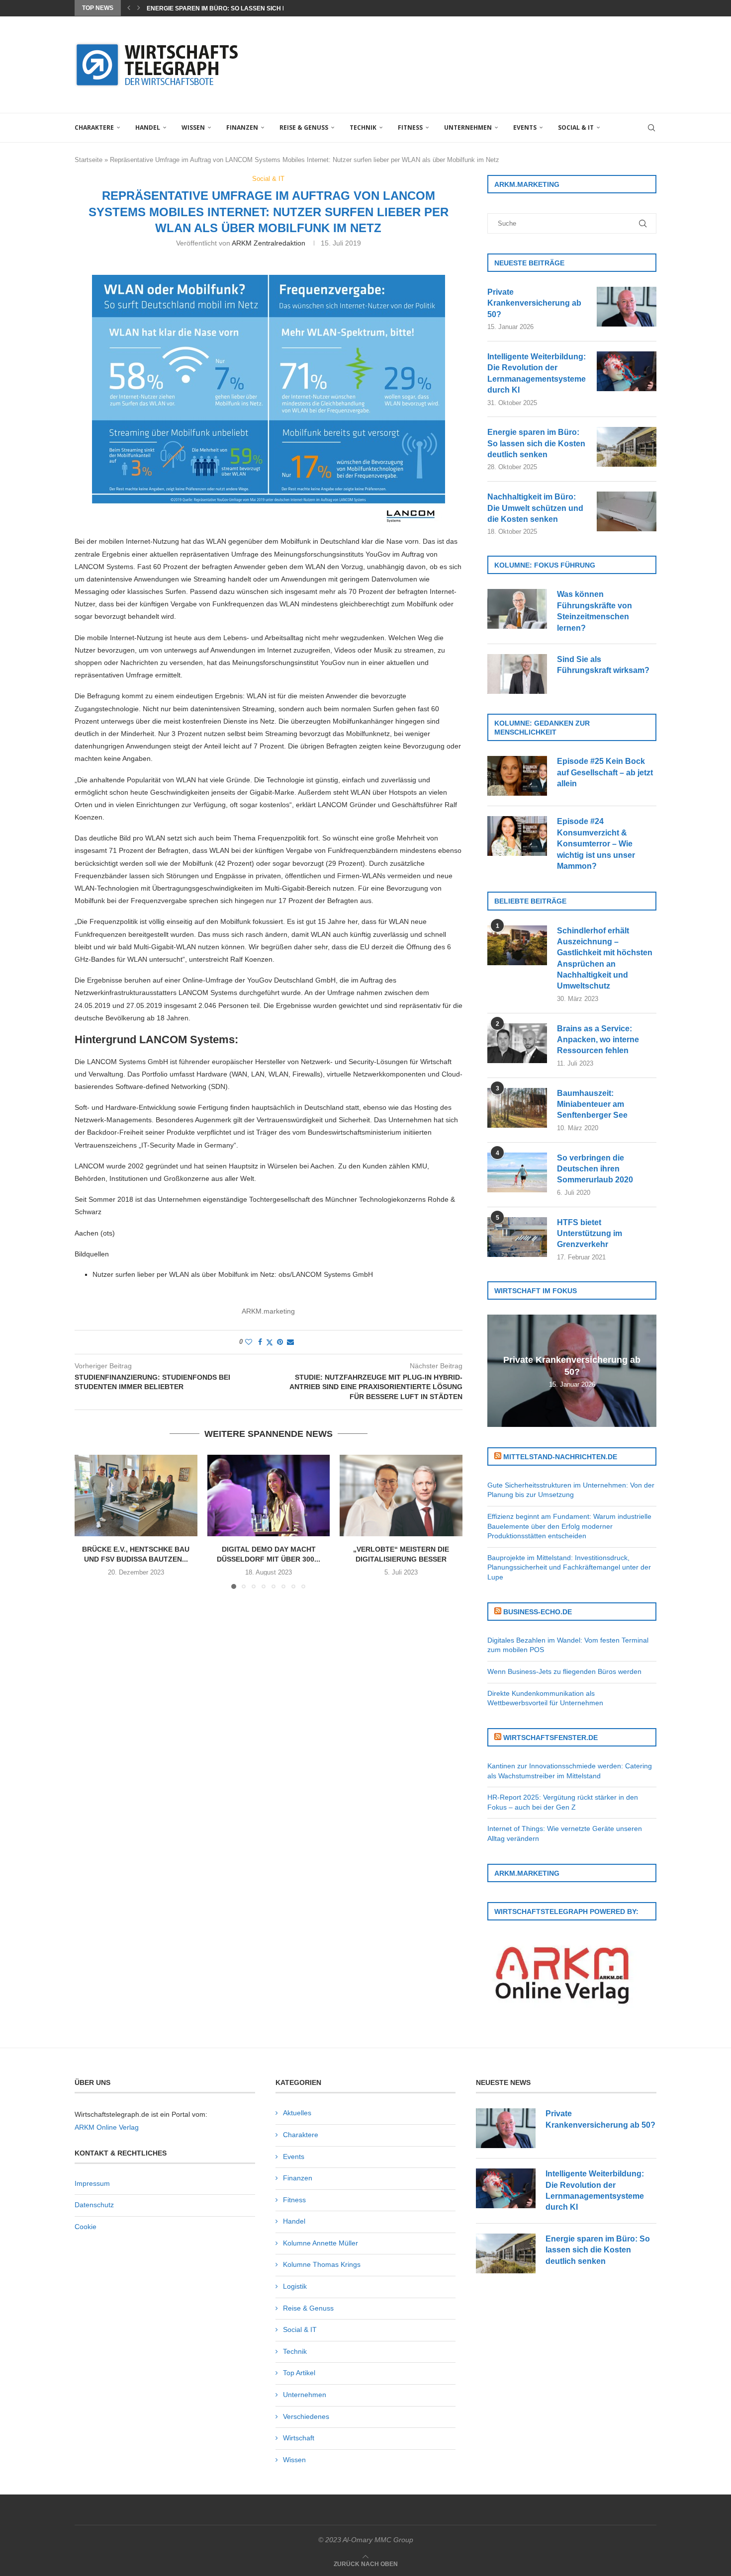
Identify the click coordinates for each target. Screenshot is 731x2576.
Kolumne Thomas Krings (322, 2264)
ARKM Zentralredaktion (269, 243)
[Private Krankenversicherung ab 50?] (627, 307)
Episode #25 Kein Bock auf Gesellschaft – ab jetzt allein (605, 772)
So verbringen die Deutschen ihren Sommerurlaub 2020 (595, 1169)
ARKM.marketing (268, 1311)
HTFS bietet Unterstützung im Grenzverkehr (590, 1234)
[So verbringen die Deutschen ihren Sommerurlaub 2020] (517, 1172)
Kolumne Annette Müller (320, 2243)
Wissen (193, 127)
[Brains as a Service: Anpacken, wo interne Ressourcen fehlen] (517, 1043)
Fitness (410, 127)
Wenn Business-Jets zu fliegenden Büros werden (564, 1671)
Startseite (89, 160)
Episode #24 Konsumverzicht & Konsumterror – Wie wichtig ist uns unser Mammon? (596, 844)
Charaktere (94, 127)
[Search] (651, 128)
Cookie (86, 2227)
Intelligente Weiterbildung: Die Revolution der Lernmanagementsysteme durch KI (537, 373)
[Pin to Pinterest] (280, 1342)
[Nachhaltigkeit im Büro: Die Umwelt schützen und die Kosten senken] (627, 511)
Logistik (295, 2286)
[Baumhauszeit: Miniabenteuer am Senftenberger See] (517, 1108)
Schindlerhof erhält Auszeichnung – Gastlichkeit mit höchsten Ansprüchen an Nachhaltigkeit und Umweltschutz (605, 958)
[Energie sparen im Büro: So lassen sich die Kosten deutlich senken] (627, 447)
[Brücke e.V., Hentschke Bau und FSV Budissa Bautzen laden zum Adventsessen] (136, 1496)
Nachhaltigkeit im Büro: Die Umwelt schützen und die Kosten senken (535, 508)
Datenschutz (94, 2205)
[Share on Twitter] (270, 1342)
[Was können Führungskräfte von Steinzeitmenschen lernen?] (517, 609)
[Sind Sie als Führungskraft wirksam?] (517, 674)
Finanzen (242, 127)
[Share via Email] (290, 1342)
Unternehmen (468, 127)
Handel (148, 127)
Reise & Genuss (304, 127)
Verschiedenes (306, 2416)
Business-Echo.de (538, 1612)
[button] (129, 8)
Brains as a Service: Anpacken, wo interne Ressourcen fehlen (598, 1040)
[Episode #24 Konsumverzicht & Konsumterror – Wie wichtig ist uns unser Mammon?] (517, 836)
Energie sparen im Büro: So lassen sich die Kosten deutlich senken (536, 443)
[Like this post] (249, 1342)
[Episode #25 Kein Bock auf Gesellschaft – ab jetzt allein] (517, 776)
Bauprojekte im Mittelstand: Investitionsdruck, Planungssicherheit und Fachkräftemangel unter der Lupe (569, 1567)
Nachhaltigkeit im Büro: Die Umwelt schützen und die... (239, 8)
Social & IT (576, 127)
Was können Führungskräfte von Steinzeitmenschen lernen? (594, 611)
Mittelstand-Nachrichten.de (560, 1457)
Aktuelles (297, 2113)
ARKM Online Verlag (107, 2127)
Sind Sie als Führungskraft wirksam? (603, 665)
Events (525, 127)
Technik (363, 127)
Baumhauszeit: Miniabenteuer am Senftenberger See (592, 1104)
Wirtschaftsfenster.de (550, 1738)
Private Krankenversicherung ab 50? (534, 303)
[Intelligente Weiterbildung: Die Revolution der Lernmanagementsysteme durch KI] (627, 371)
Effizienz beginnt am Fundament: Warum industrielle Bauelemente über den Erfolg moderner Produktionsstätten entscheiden (569, 1526)
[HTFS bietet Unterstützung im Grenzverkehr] (517, 1237)
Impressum (92, 2183)
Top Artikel (299, 2373)
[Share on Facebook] (260, 1342)
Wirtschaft (299, 2438)
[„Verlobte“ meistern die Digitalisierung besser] (401, 1496)
